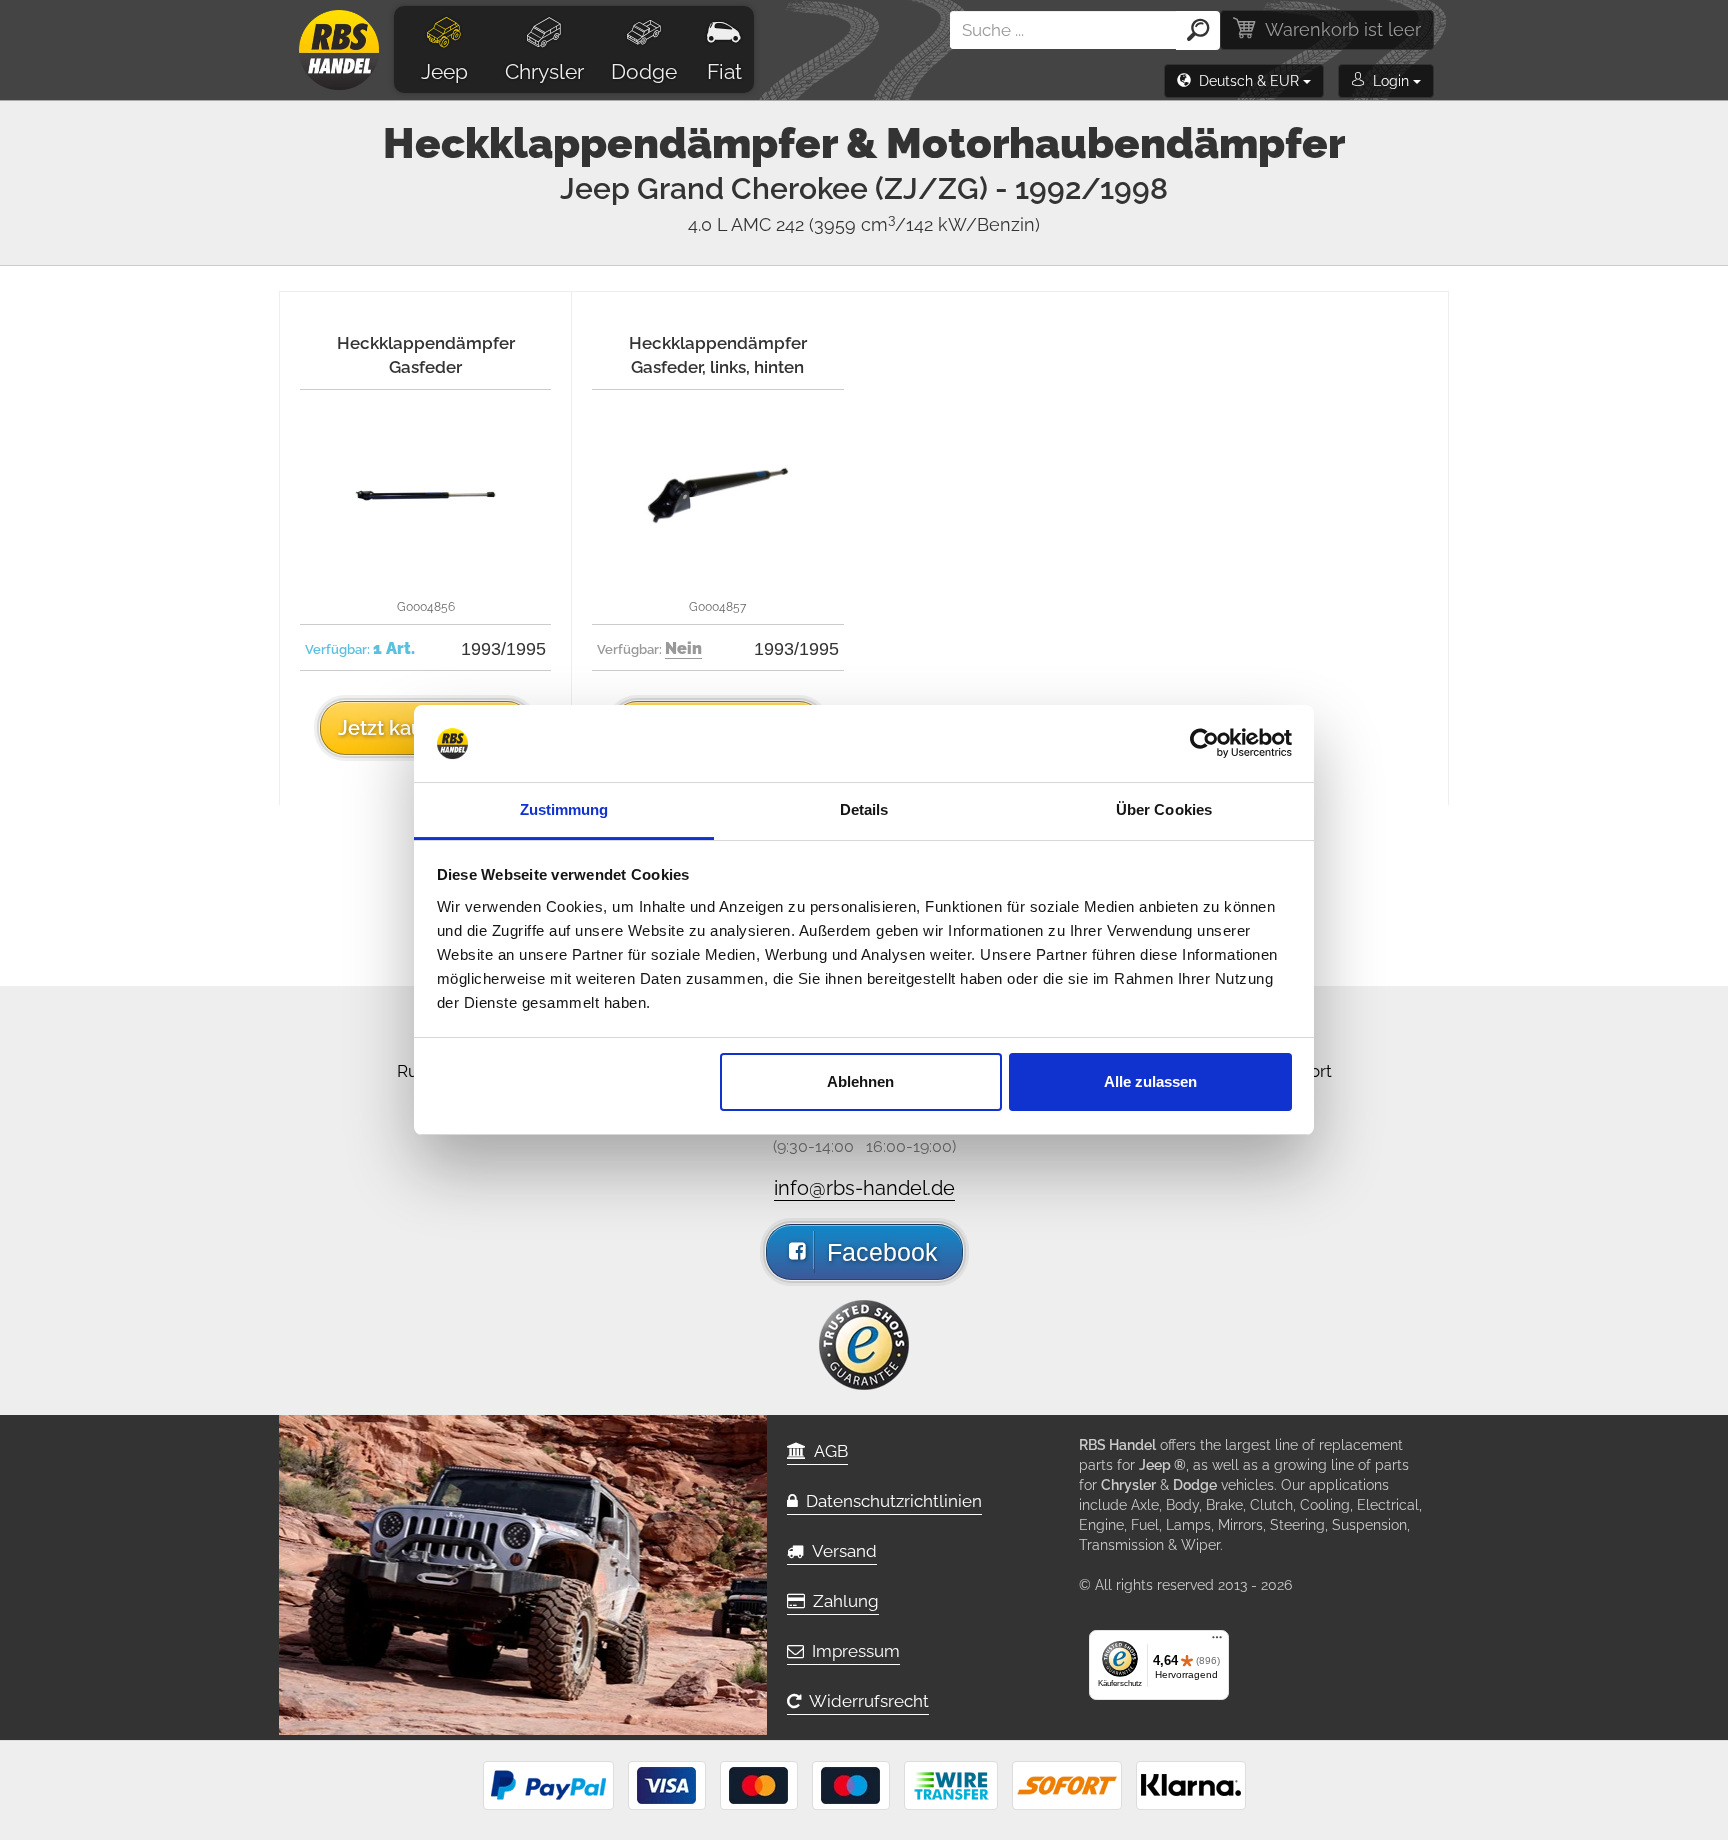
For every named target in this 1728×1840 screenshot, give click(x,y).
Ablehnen (860, 1081)
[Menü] (1217, 1642)
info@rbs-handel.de (864, 1188)
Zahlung (842, 1601)
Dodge (644, 71)
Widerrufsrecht (865, 1701)
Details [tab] (864, 809)
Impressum (852, 1651)
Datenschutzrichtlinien (890, 1501)
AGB (827, 1451)
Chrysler (544, 71)
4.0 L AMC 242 (864, 224)
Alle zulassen (1150, 1081)
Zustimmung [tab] (564, 809)
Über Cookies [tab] (1164, 809)
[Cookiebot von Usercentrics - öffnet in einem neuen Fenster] (1204, 744)
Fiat (724, 71)
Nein (683, 648)
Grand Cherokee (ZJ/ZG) (902, 188)
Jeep (444, 71)
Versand (840, 1551)
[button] (1244, 81)
